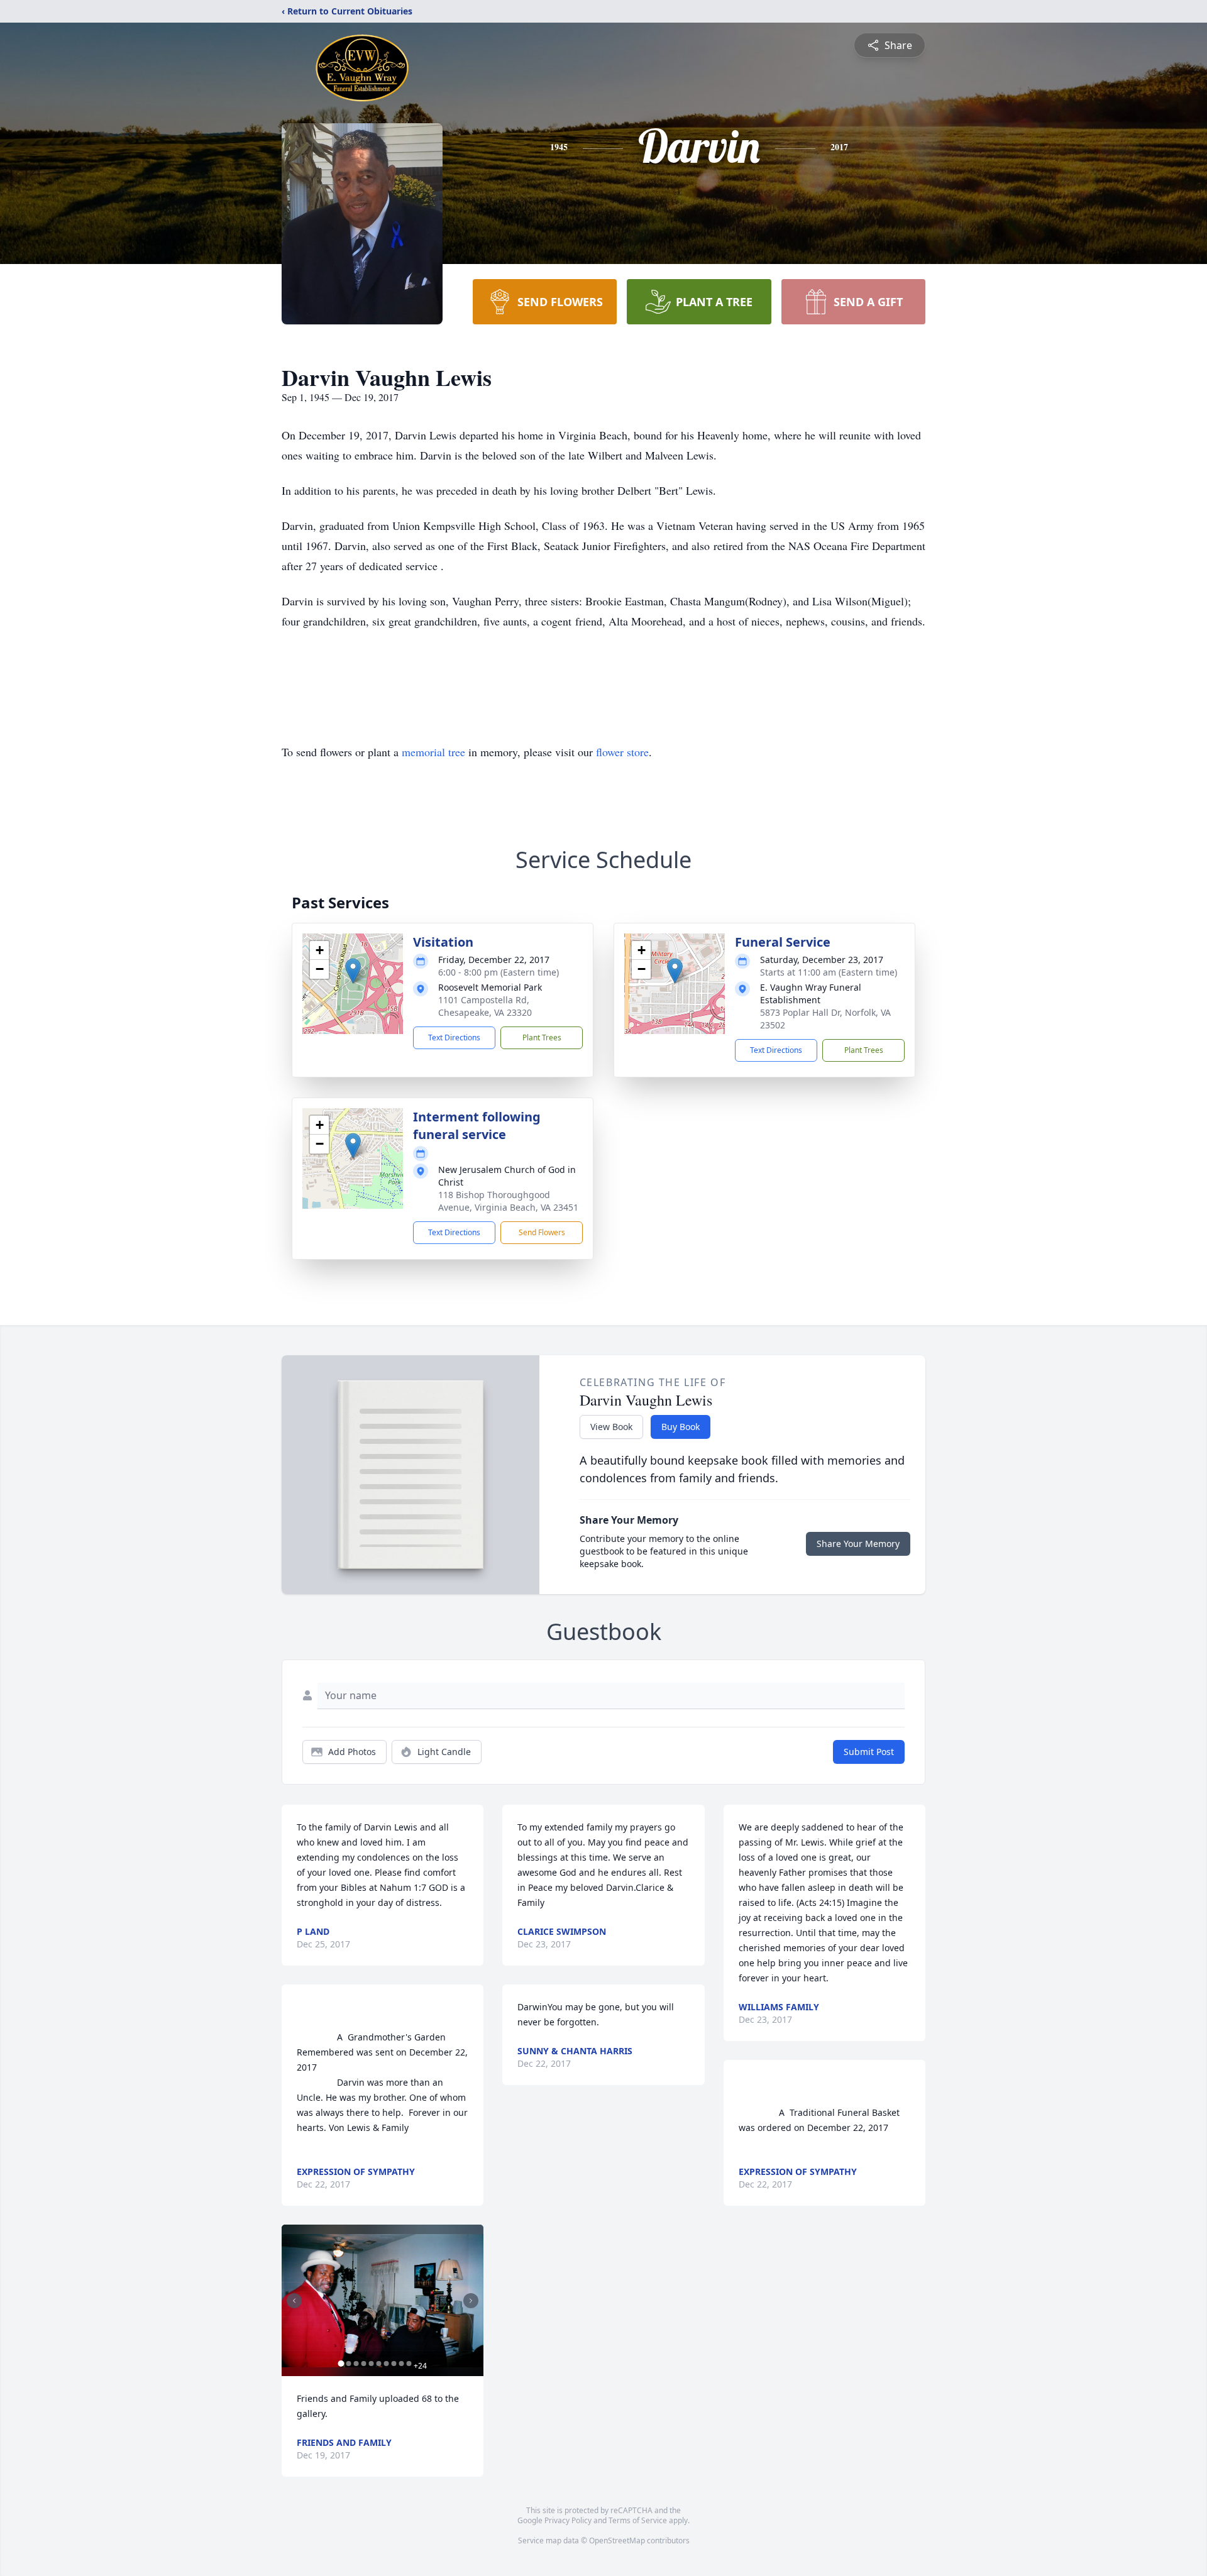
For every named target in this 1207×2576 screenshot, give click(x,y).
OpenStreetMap (617, 2540)
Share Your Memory (858, 1544)
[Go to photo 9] (401, 2364)
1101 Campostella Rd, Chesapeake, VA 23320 (485, 1006)
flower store (622, 752)
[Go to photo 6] (378, 2364)
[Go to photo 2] (348, 2364)
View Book (611, 1427)
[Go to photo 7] (386, 2364)
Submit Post (869, 1752)
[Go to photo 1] (341, 2364)
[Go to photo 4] (363, 2364)
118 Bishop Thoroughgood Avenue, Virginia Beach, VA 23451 (508, 1201)
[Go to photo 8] (394, 2364)
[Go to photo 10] (409, 2364)
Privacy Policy (568, 2520)
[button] (353, 971)
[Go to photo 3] (356, 2364)
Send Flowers (542, 1232)
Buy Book (681, 1427)
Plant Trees (542, 1038)
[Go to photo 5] (371, 2364)
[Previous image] (294, 2301)
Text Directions (454, 1038)
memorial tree (433, 752)
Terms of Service (638, 2520)
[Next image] (471, 2301)
